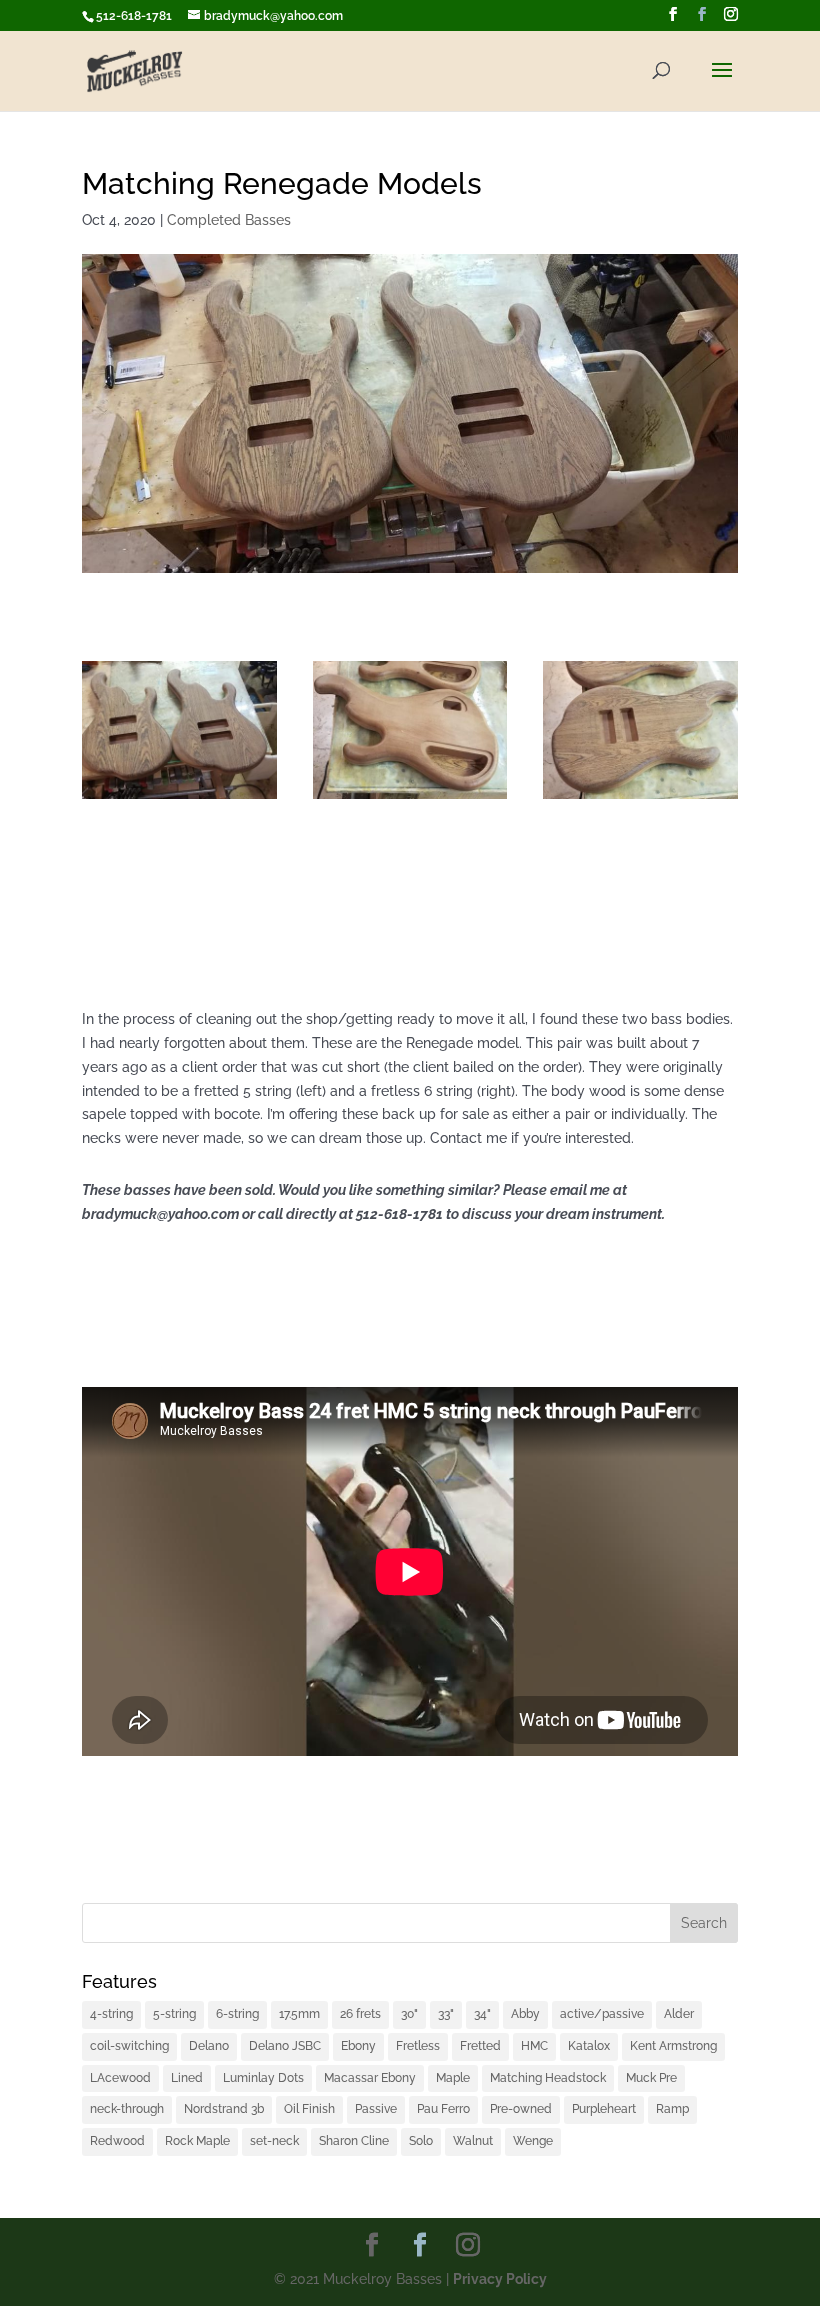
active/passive (602, 2014)
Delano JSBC (285, 2046)
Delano (209, 2046)
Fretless (418, 2046)
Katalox (589, 2046)
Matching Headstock (548, 2078)
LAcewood (120, 2078)
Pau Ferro (443, 2109)
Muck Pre (651, 2078)
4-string (111, 2014)
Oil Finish (309, 2109)
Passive (376, 2109)
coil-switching (129, 2046)
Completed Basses (229, 220)
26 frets (360, 2014)
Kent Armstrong (673, 2046)
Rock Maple (197, 2141)
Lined (187, 2078)
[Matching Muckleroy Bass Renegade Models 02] (640, 799)
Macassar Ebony (370, 2078)
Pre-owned (521, 2109)
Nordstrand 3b (224, 2109)
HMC (534, 2046)
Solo (421, 2141)
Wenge (533, 2141)
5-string (174, 2014)
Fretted (480, 2046)
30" (409, 2014)
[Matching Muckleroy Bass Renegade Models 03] (410, 799)
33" (446, 2014)
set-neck (274, 2141)
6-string (237, 2014)
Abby (525, 2014)
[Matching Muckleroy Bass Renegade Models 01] (179, 799)
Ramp (672, 2109)
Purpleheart (604, 2109)
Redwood (117, 2141)
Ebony (358, 2046)
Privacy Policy (500, 2279)
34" (482, 2014)
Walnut (473, 2141)
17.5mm (299, 2014)
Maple (453, 2078)
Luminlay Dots (263, 2078)
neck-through (127, 2109)
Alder (679, 2014)
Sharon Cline (354, 2141)
